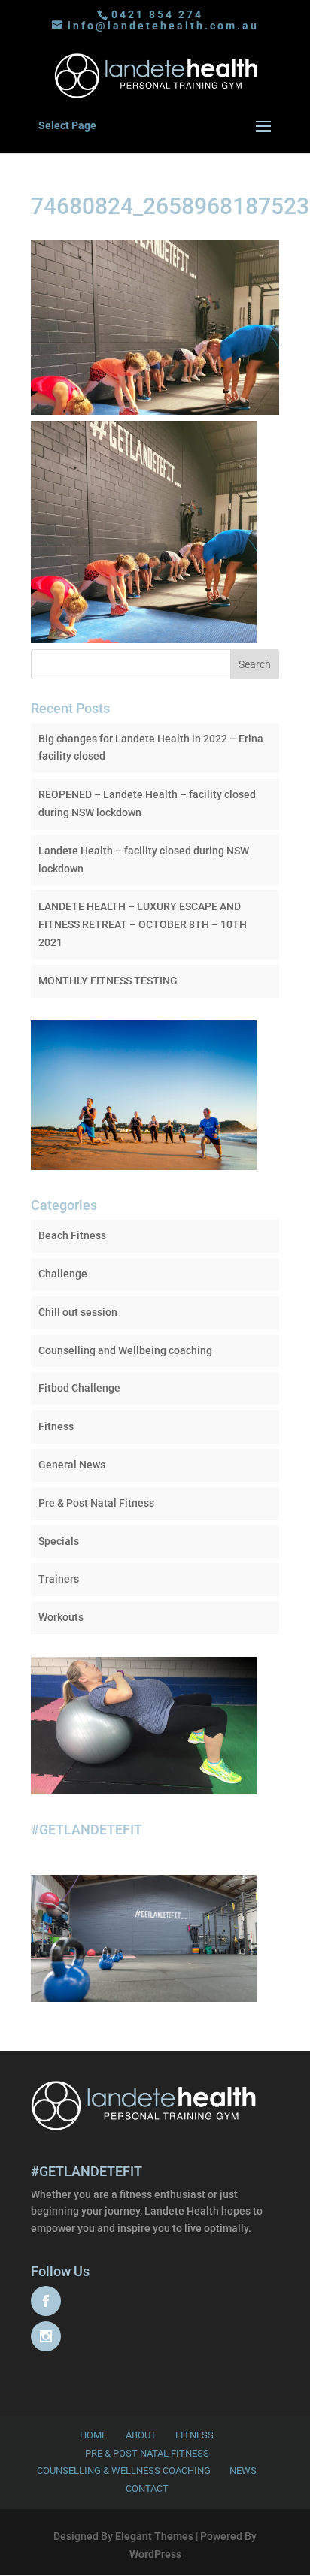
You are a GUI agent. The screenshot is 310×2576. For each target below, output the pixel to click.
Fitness (56, 1426)
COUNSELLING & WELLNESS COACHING (124, 2470)
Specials (59, 1541)
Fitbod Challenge (79, 1388)
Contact (147, 2488)
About (141, 2435)
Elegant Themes (154, 2536)
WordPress (155, 2554)
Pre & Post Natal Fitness (96, 1503)
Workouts (61, 1617)
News (243, 2470)
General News (72, 1465)
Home (93, 2435)
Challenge (63, 1274)
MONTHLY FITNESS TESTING (108, 981)
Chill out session (78, 1312)
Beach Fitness (72, 1235)
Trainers (59, 1579)
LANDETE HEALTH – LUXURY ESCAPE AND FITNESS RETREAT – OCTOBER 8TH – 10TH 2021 (143, 924)
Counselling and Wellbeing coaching (125, 1350)
